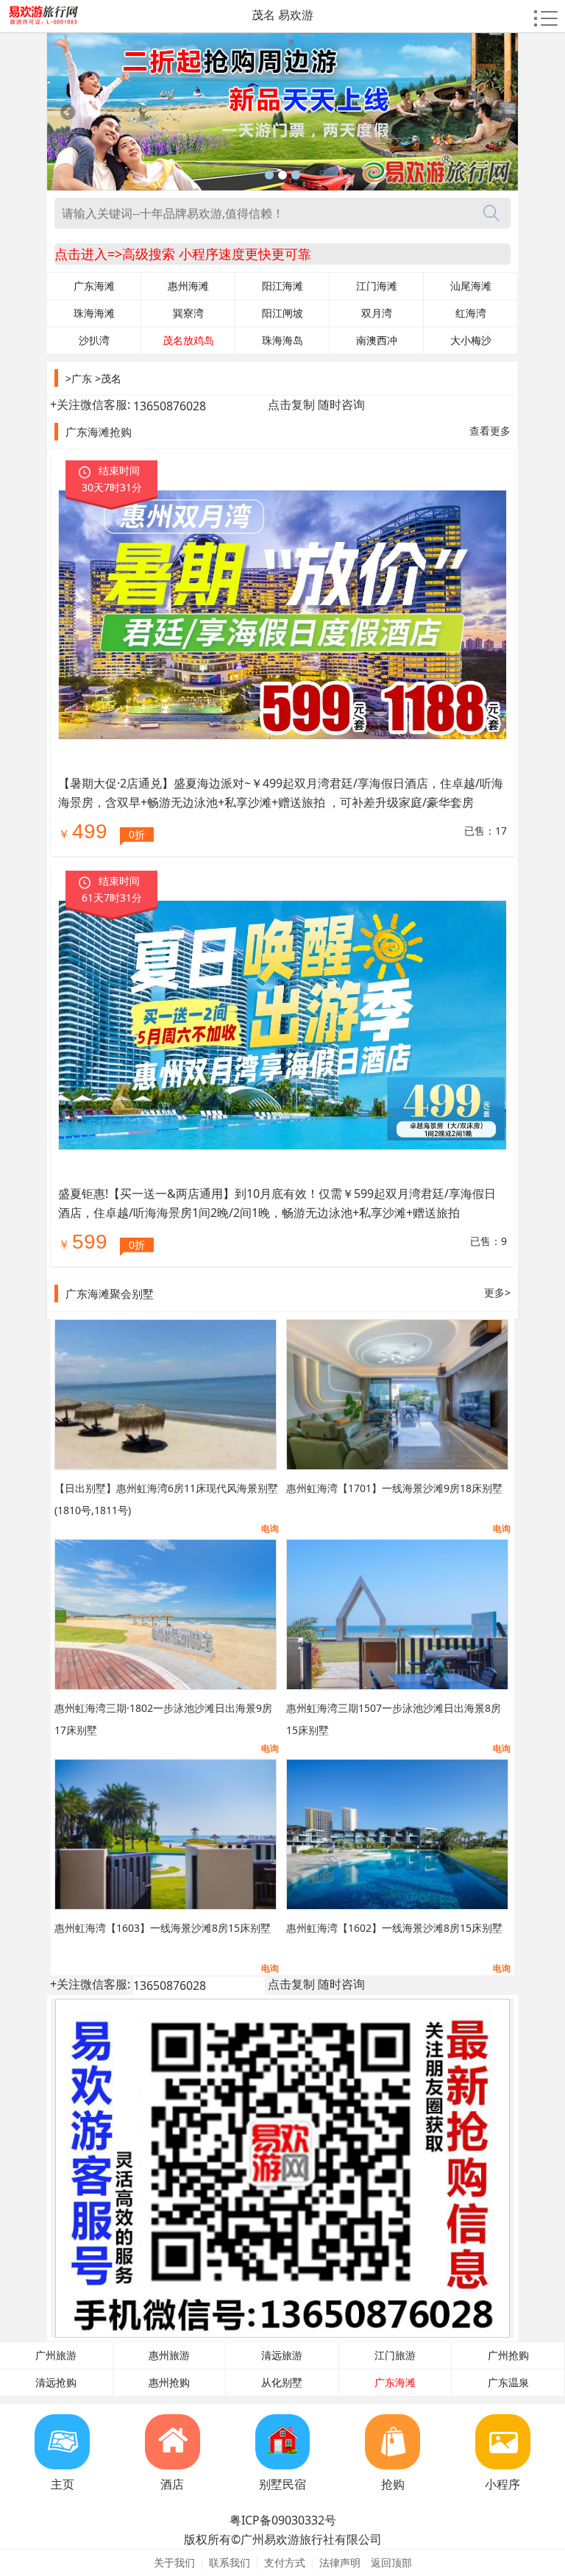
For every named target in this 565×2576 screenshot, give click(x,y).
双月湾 (377, 313)
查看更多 (490, 431)
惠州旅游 (169, 2355)
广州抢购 (508, 2355)
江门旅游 (395, 2355)
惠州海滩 (188, 286)
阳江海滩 (282, 286)
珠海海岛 (282, 340)
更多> (497, 1292)
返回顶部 (391, 2562)
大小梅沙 (471, 340)
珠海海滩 (94, 313)
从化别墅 (282, 2383)
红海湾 (471, 313)
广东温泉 (508, 2383)
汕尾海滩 (471, 286)
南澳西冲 (377, 340)
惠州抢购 (169, 2383)
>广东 (79, 378)
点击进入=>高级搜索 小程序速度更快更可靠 (183, 254)
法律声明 (340, 2562)
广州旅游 (56, 2355)
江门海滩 (377, 286)
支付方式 (285, 2562)
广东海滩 (94, 286)
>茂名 (108, 378)
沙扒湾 (94, 340)
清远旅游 (282, 2355)
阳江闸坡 (282, 313)
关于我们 (174, 2562)
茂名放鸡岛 (188, 340)
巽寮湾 (188, 313)
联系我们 (230, 2562)
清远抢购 (56, 2383)
